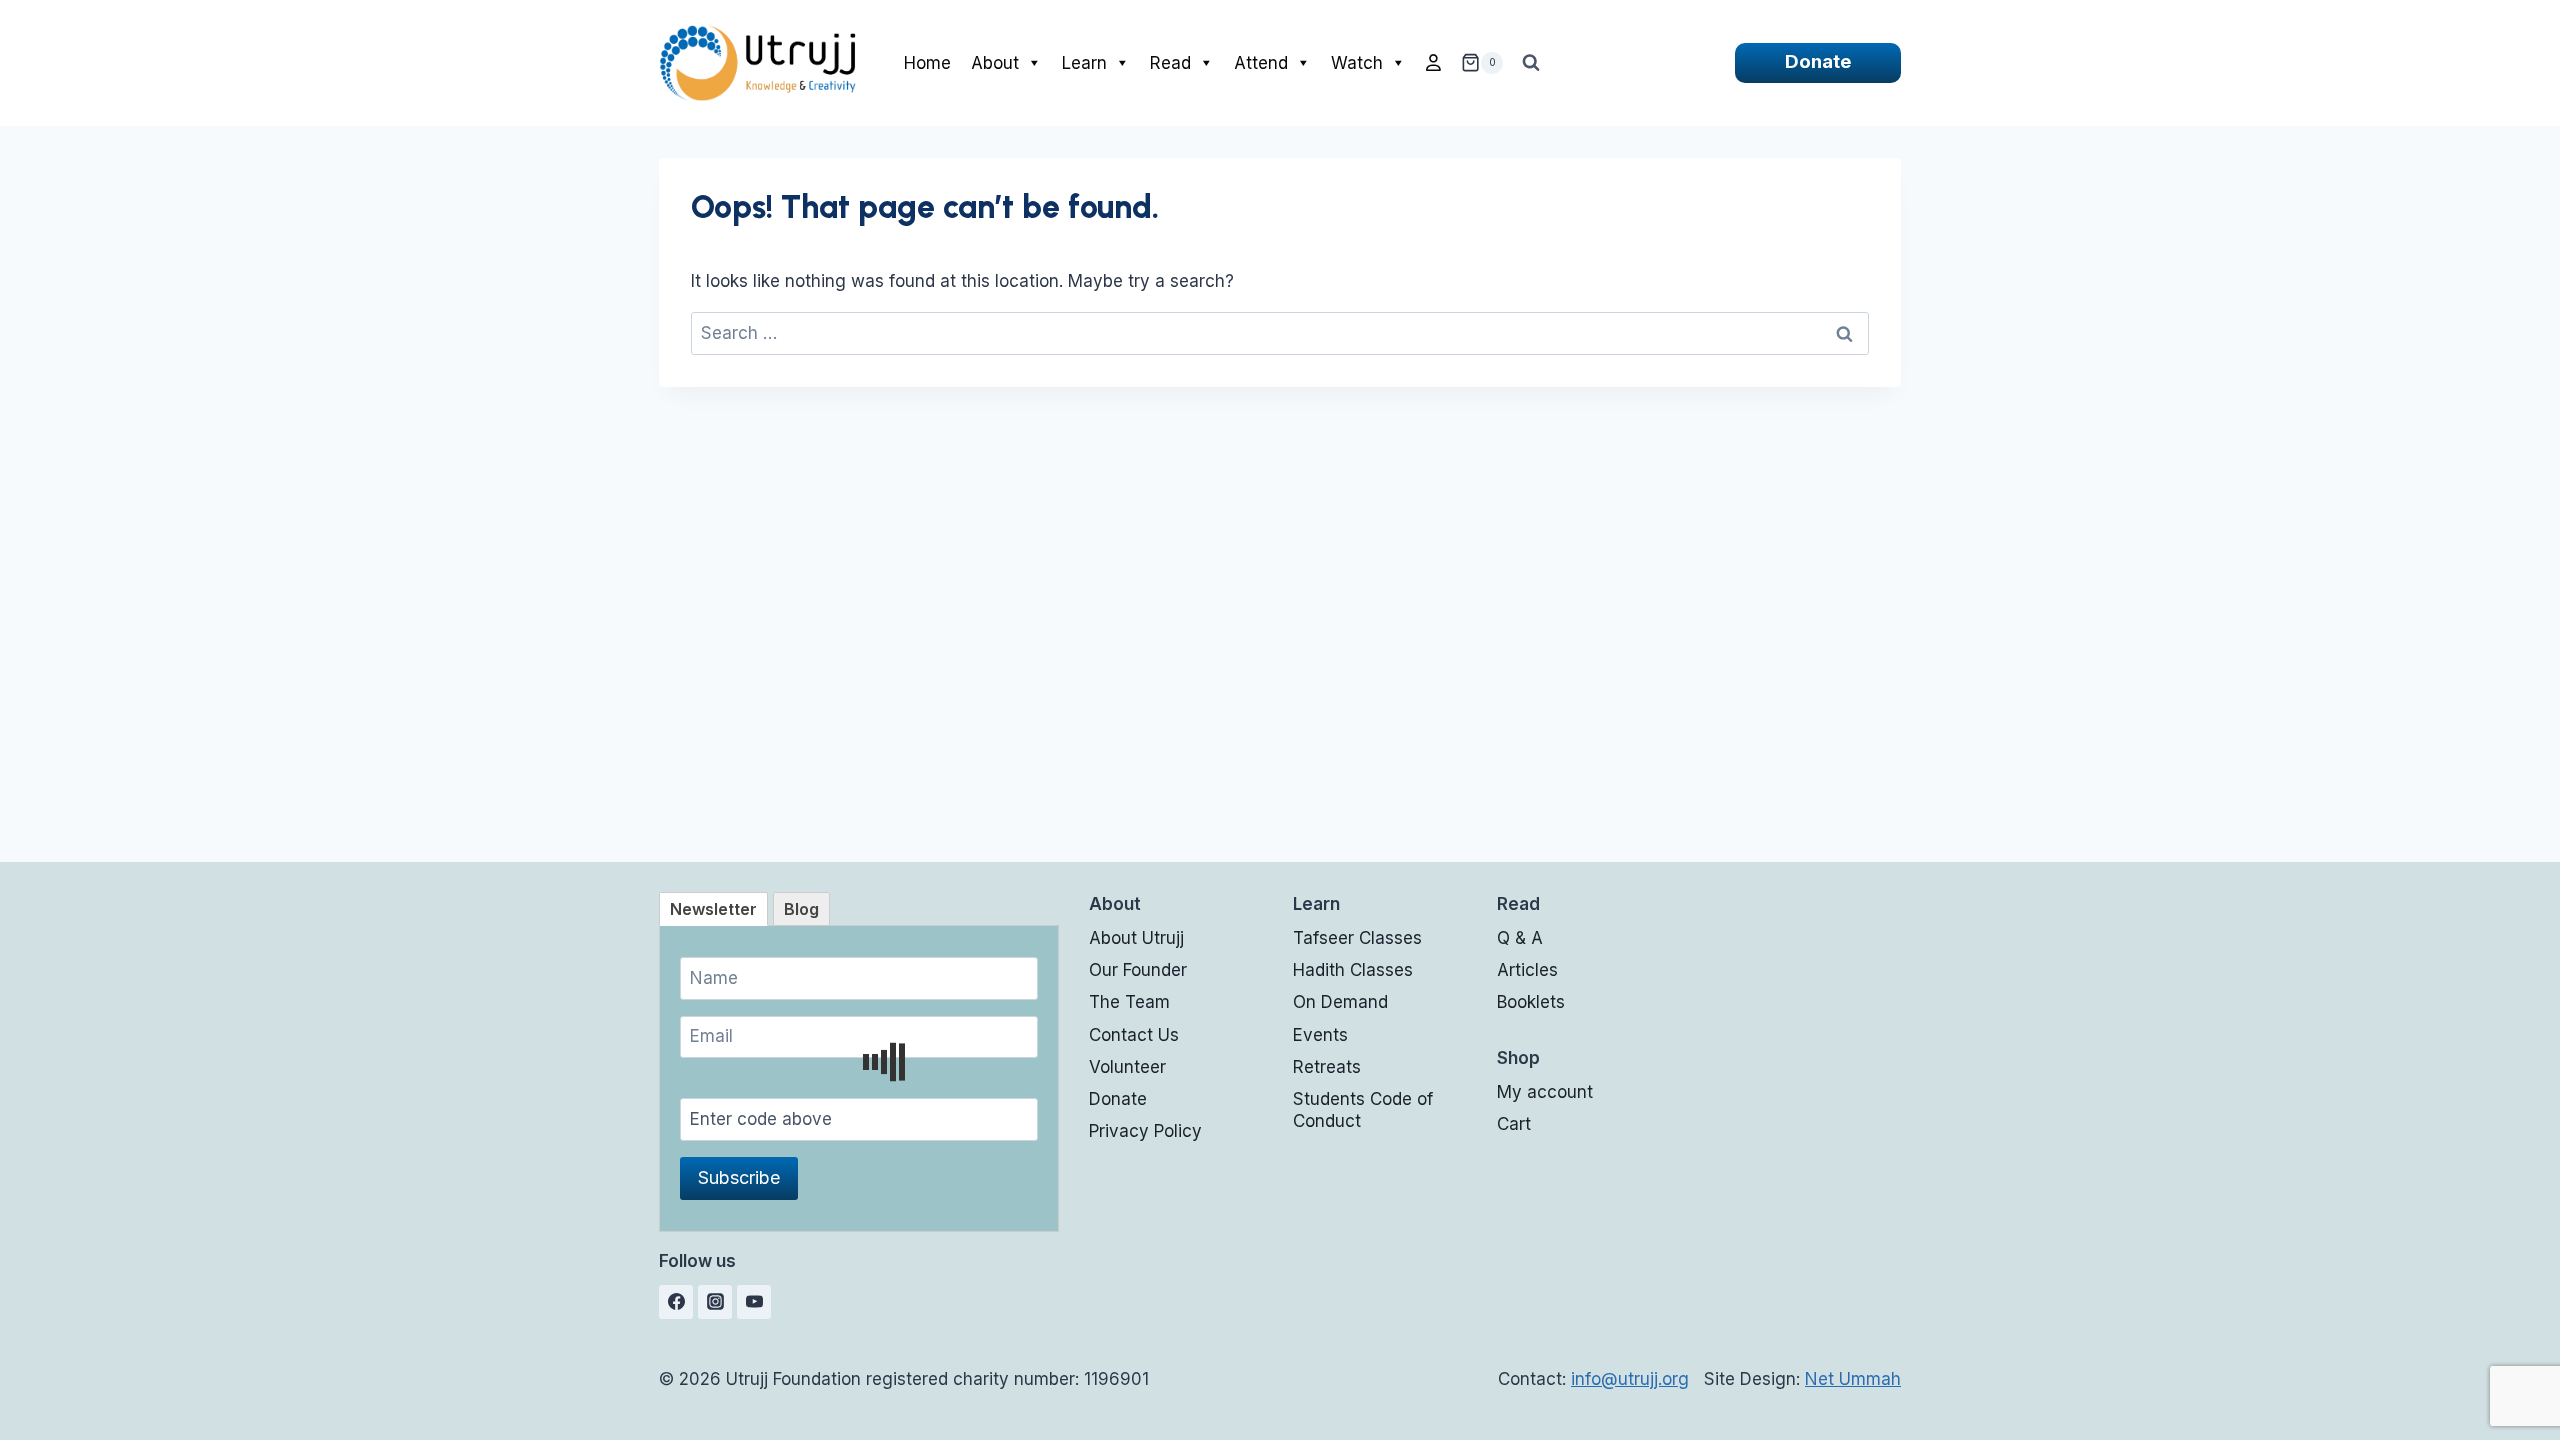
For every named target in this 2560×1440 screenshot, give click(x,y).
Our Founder (1138, 970)
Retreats (1327, 1067)
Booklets (1531, 1002)
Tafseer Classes (1357, 938)
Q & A (1520, 938)
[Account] (1433, 63)
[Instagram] (715, 1302)
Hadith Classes (1353, 970)
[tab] (713, 909)
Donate (1818, 61)
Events (1320, 1035)
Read (1170, 63)
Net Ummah (1853, 1379)
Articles (1527, 970)
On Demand (1340, 1002)
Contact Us (1134, 1035)
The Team (1129, 1002)
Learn (1084, 63)
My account (1545, 1092)
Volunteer (1127, 1067)
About (995, 63)
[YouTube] (754, 1302)
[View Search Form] (1531, 63)
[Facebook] (676, 1302)
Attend (1261, 63)
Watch (1357, 63)
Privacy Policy (1145, 1131)
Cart (1514, 1124)
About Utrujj (1136, 938)
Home (927, 63)
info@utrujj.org (1630, 1379)
